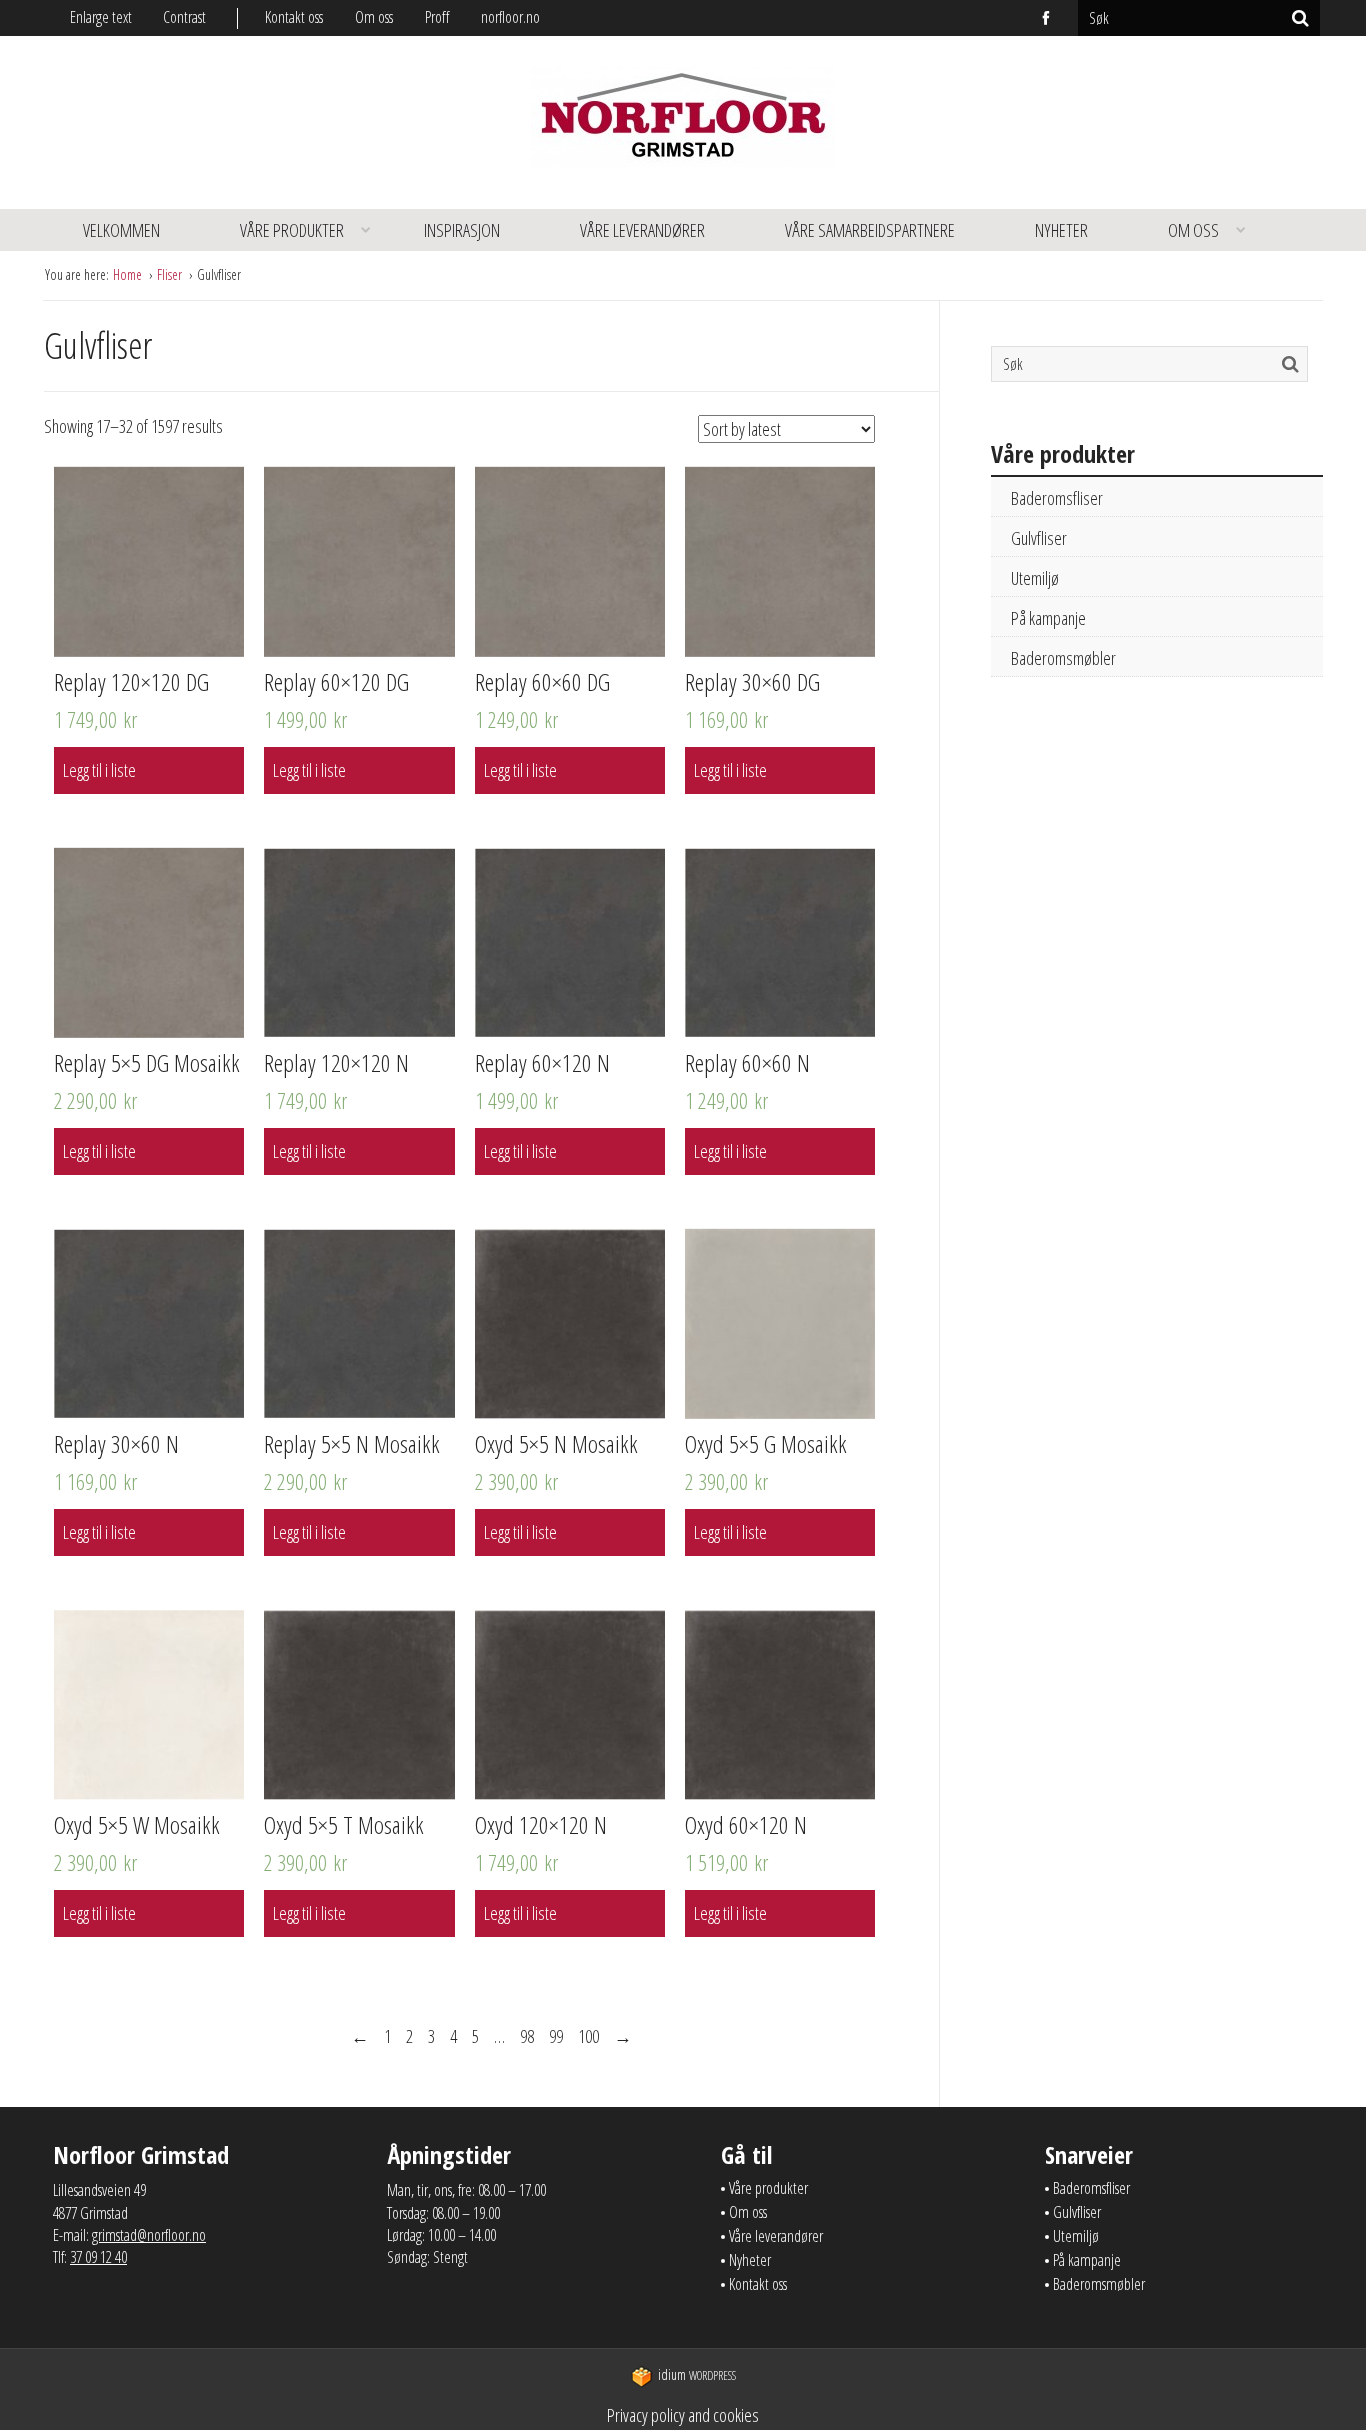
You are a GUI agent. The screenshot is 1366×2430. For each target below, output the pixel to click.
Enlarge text (101, 17)
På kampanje (1048, 618)
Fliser (171, 274)
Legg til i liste (99, 770)
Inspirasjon (462, 230)
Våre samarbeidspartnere (870, 230)
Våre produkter (292, 230)
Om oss (374, 17)
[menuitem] (310, 17)
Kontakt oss (294, 17)
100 (588, 2036)
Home (129, 274)
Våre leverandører (642, 230)
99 (556, 2036)
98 (527, 2036)
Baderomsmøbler (1063, 658)
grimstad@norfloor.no (149, 2235)
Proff (437, 17)
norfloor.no (510, 17)
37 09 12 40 (98, 2257)
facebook (1047, 18)
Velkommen (121, 230)
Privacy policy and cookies (683, 2415)
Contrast (184, 17)
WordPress (697, 2375)
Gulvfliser (1039, 538)
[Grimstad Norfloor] (683, 123)
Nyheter (1061, 230)
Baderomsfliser (1057, 498)
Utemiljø (1035, 578)
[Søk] (1300, 18)
